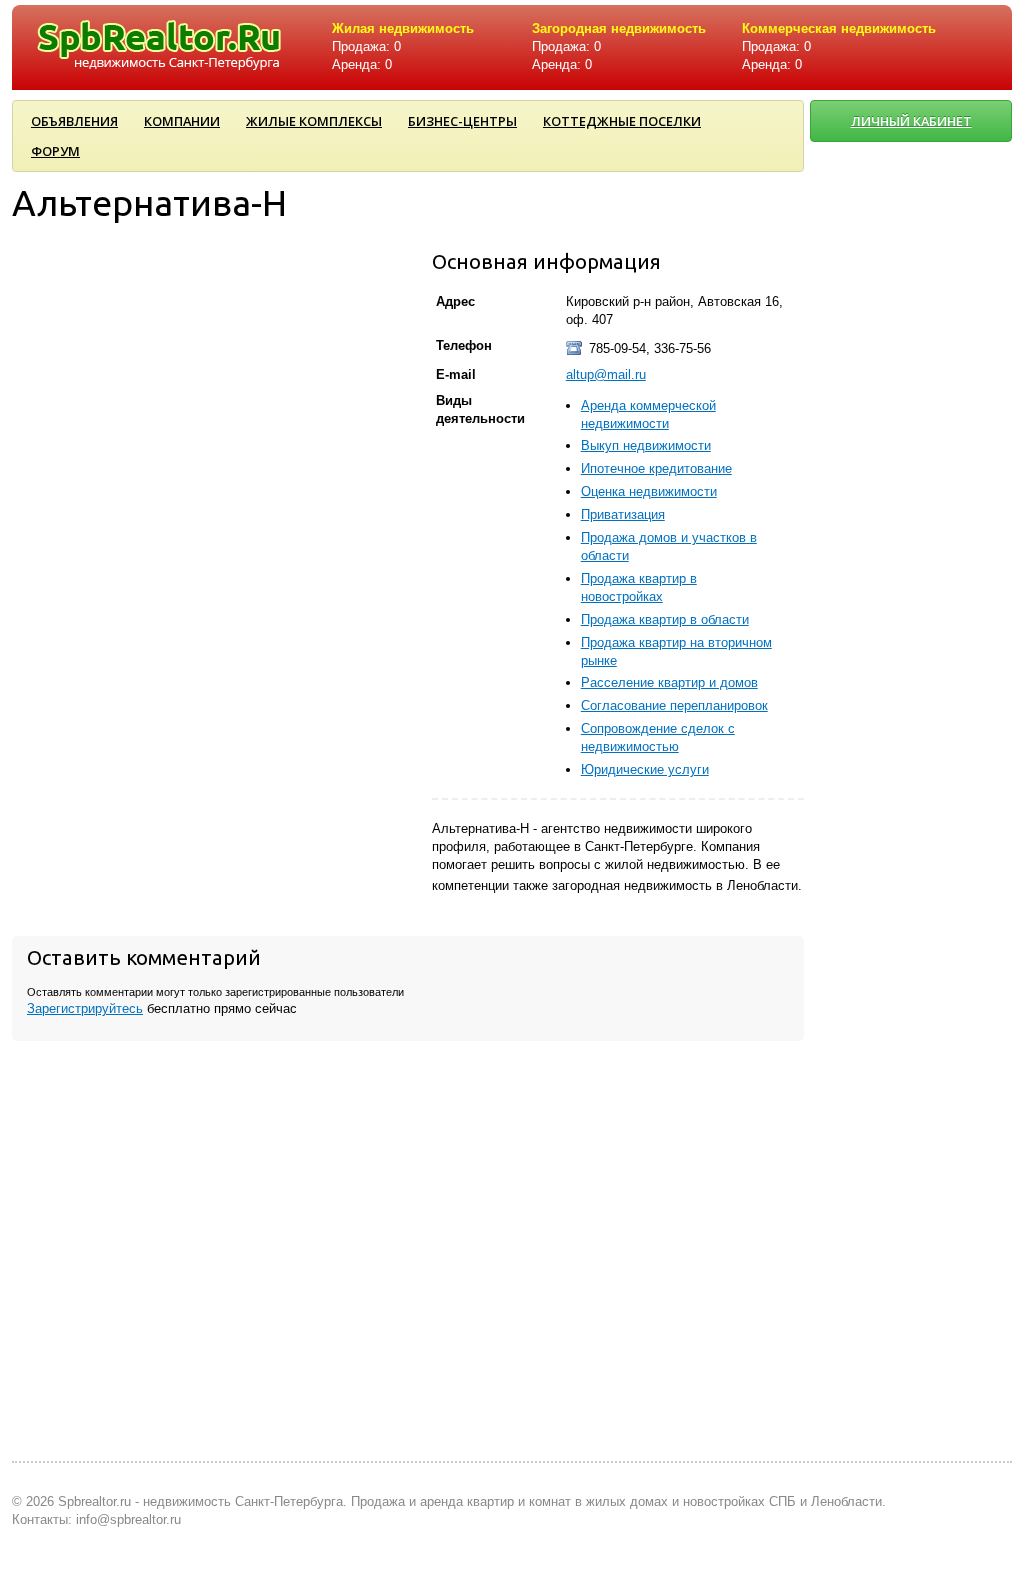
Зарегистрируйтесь (85, 1008)
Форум (55, 151)
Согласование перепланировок (674, 705)
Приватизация (623, 514)
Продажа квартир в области (665, 619)
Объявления (74, 121)
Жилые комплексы (314, 121)
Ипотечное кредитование (656, 468)
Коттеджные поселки (622, 121)
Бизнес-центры (462, 121)
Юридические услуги (645, 769)
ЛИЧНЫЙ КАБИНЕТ (911, 121)
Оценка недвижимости (649, 491)
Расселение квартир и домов (669, 682)
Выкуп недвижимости (646, 445)
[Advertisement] (912, 817)
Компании (182, 121)
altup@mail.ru (606, 374)
